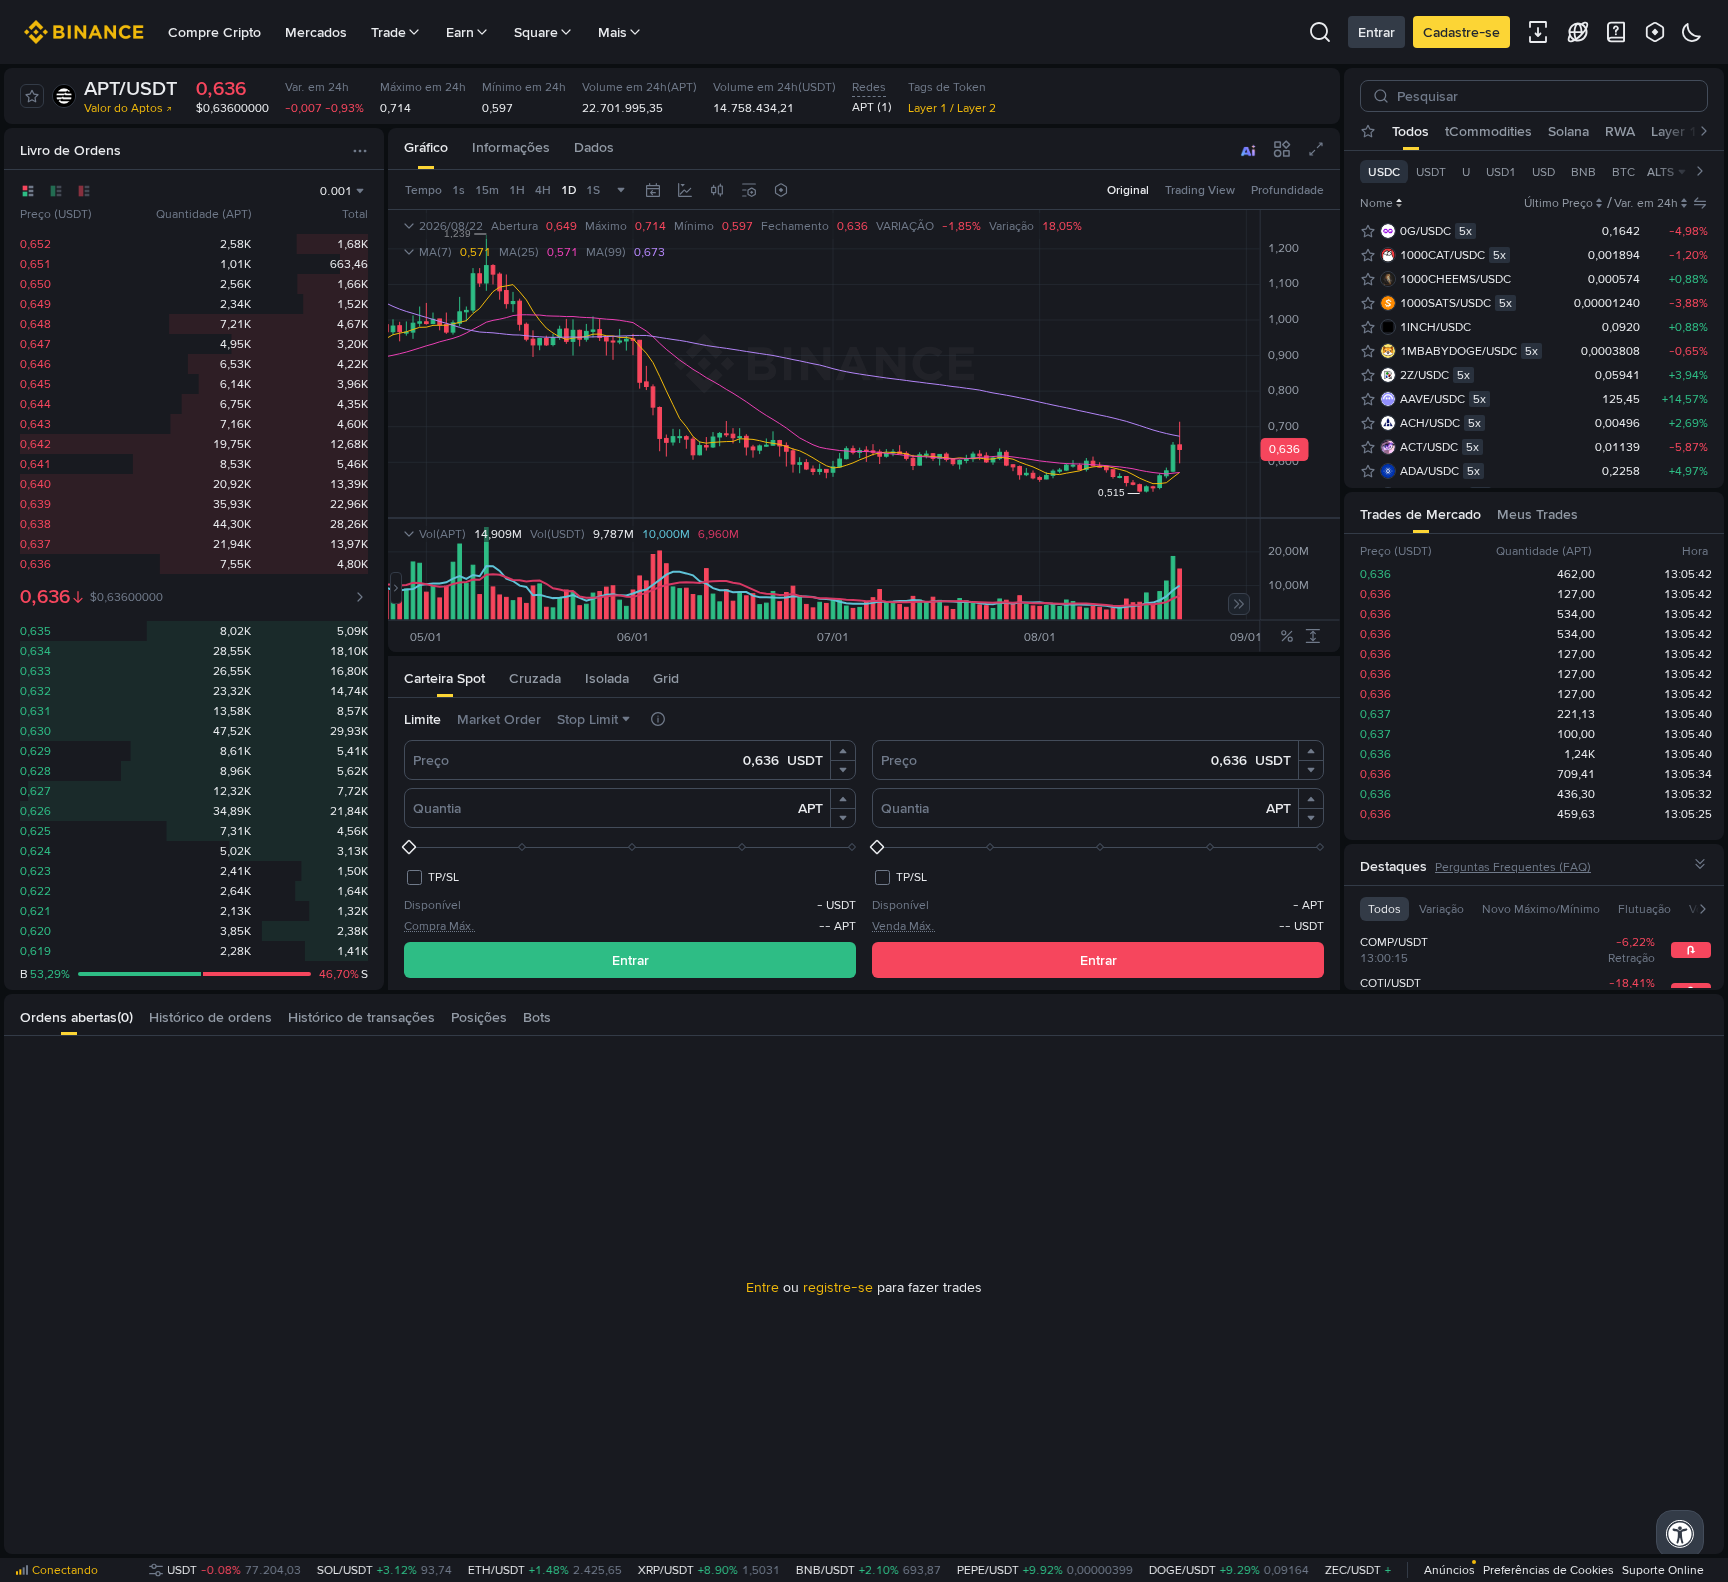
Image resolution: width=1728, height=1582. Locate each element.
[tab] (426, 148)
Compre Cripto (214, 32)
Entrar (1376, 32)
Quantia (437, 808)
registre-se (838, 1287)
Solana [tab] (1568, 131)
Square (536, 32)
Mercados (316, 32)
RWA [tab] (1620, 131)
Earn (460, 32)
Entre (762, 1287)
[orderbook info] (360, 597)
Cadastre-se (1461, 32)
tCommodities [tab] (1488, 131)
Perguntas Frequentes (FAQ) (1513, 867)
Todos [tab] (1410, 131)
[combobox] (717, 190)
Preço (431, 760)
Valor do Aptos (123, 108)
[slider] (630, 847)
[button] (843, 751)
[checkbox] (431, 877)
